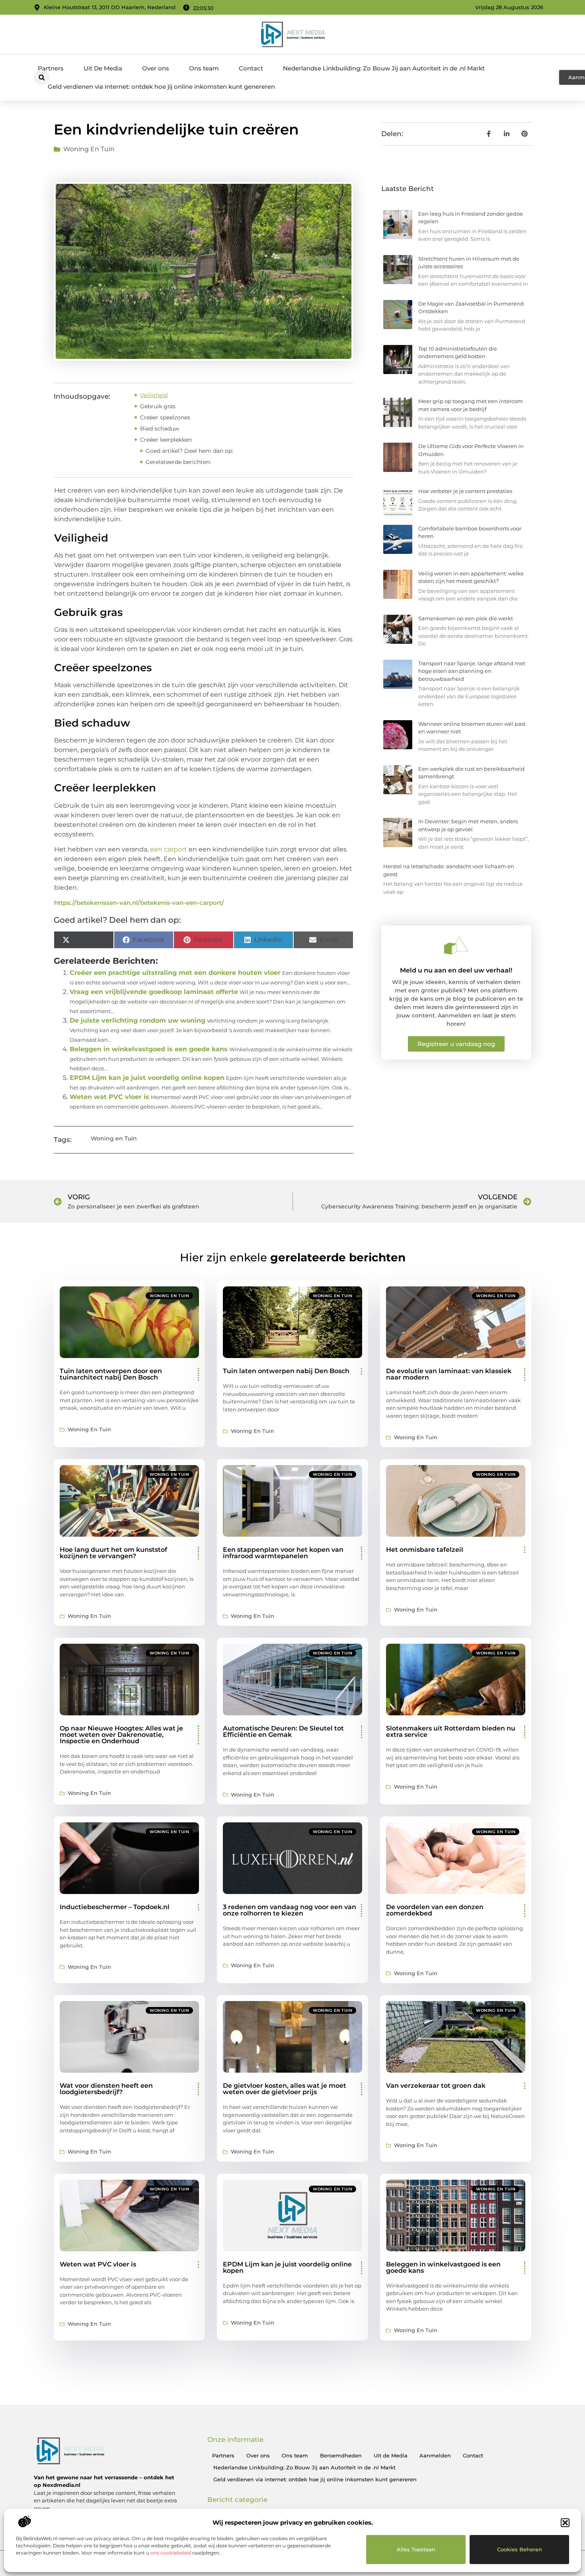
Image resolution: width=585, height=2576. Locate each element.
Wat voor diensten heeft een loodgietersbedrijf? (106, 2089)
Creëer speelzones (165, 417)
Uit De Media (103, 68)
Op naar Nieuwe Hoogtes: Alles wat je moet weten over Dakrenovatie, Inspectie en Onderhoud (121, 1735)
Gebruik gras (158, 406)
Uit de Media (391, 2455)
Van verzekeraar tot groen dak (436, 2086)
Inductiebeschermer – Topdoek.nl (115, 1907)
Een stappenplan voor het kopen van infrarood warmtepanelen (283, 1553)
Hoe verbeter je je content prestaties (465, 491)
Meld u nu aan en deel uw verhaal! (456, 970)
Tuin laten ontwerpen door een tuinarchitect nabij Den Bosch (111, 1374)
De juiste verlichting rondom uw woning (137, 1020)
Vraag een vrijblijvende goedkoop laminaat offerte (154, 992)
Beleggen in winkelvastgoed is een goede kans (149, 1049)
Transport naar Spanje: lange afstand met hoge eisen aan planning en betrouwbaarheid (472, 671)
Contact (251, 68)
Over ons (156, 68)
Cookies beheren (520, 2549)
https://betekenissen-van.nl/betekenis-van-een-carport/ (139, 903)
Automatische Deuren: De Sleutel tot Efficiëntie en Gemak (283, 1731)
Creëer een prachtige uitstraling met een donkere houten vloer (175, 973)
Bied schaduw (160, 429)
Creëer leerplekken (166, 440)
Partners (51, 68)
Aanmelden (435, 2455)
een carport (169, 849)
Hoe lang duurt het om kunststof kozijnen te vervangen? (113, 1553)
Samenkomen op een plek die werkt (466, 618)
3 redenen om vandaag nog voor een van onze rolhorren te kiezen (290, 1910)
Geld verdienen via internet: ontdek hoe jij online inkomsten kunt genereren (161, 87)
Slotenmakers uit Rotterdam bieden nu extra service (451, 1731)
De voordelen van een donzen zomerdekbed (435, 1910)
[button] (565, 2523)
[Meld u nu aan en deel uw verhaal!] (456, 945)
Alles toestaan (416, 2549)
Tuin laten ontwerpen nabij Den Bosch (286, 1371)
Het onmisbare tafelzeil (425, 1550)
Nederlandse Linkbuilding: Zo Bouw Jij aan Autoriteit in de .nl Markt (384, 68)
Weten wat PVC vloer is (109, 1097)
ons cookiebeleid (171, 2553)
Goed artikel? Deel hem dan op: (189, 451)
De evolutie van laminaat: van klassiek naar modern (449, 1374)
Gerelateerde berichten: (178, 462)
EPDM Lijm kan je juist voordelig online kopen (147, 1078)
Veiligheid (154, 395)
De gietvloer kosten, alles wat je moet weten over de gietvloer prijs (285, 2089)
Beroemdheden (341, 2455)
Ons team (204, 68)
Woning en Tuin (89, 149)
